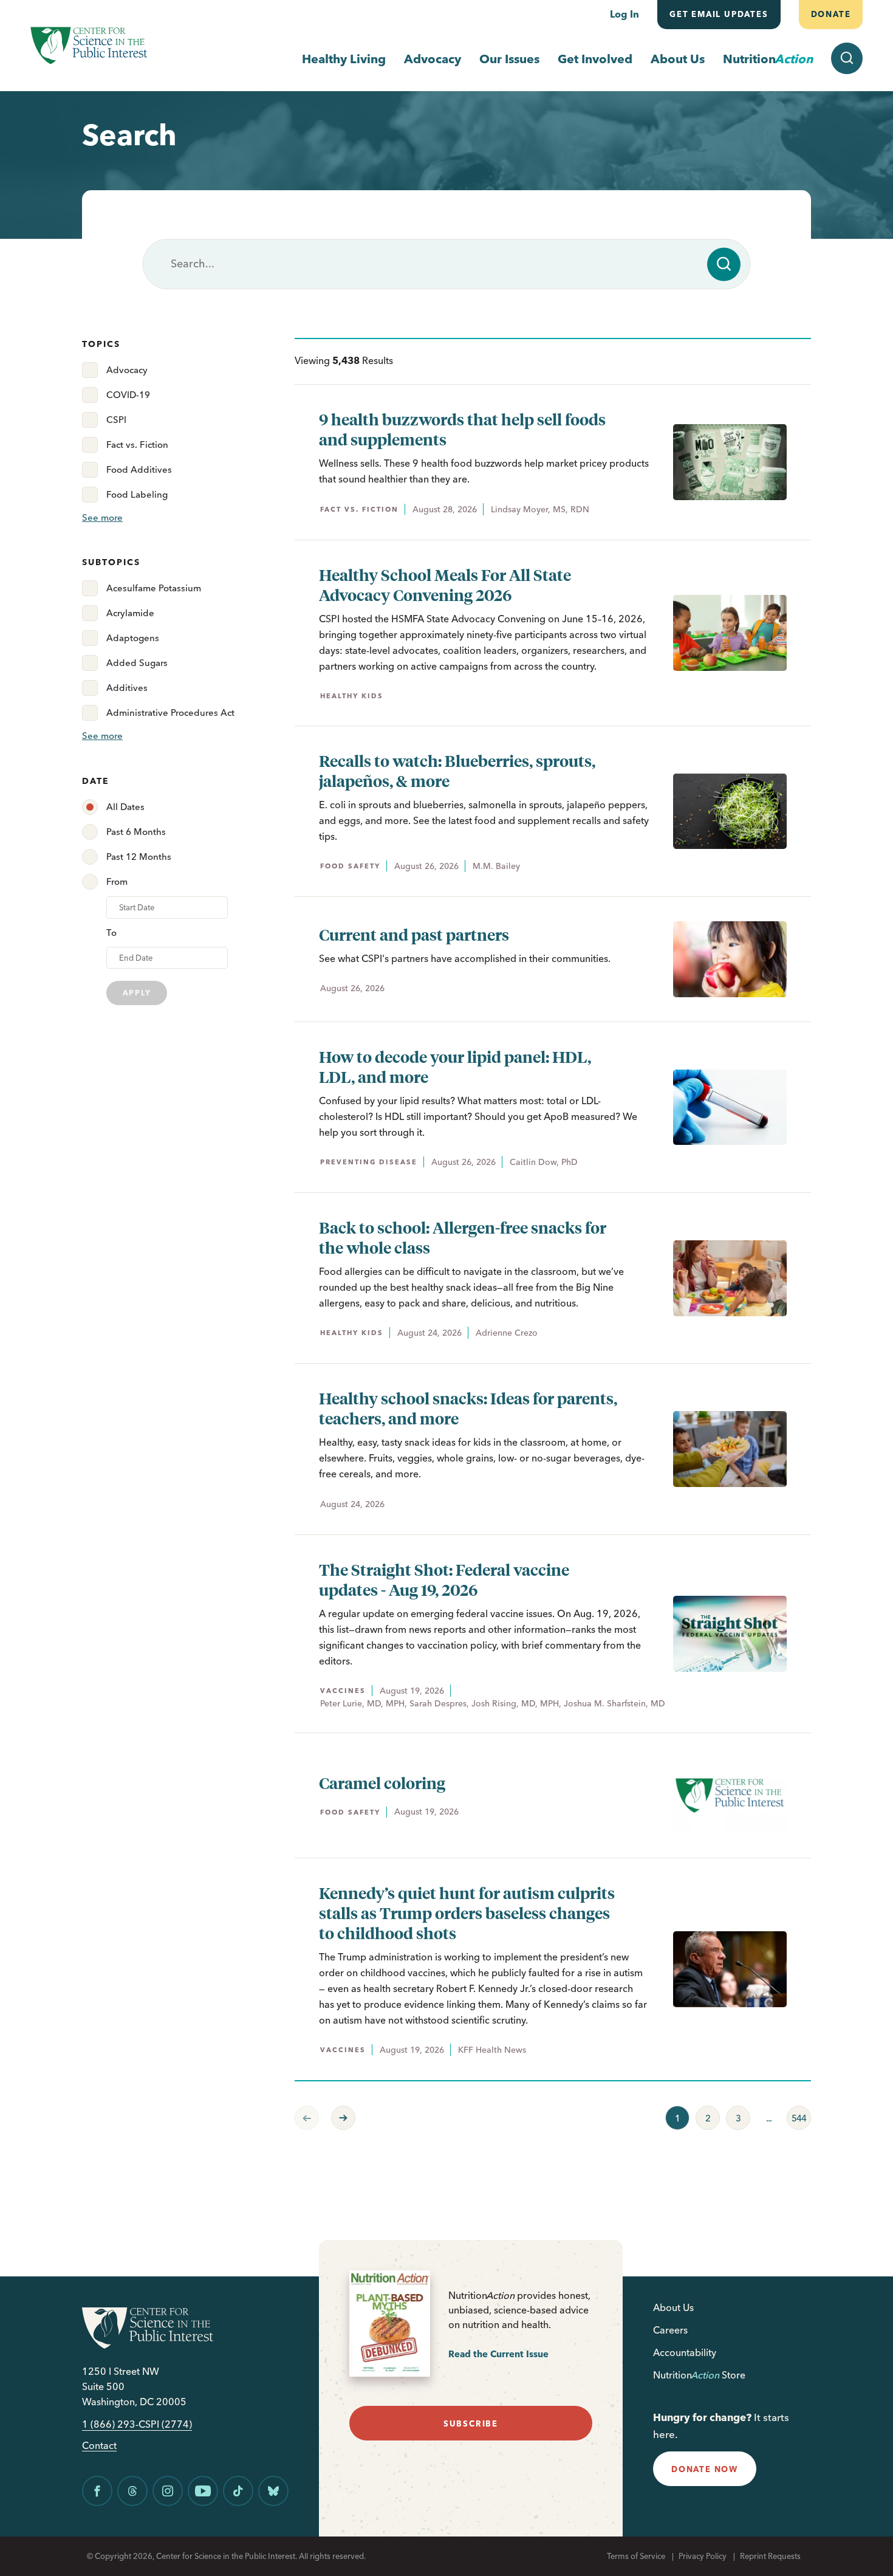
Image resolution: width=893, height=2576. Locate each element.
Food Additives (139, 469)
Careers (670, 2330)
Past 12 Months (139, 857)
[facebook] (97, 2491)
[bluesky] (273, 2491)
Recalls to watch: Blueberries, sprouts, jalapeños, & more (457, 771)
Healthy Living (344, 59)
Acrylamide (130, 613)
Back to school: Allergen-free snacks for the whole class (463, 1237)
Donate (830, 14)
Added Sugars (137, 663)
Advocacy (433, 59)
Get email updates (719, 14)
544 (796, 2115)
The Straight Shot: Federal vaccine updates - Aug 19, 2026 (444, 1579)
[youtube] (203, 2491)
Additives (127, 688)
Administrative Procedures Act (170, 713)
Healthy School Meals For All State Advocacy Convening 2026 (445, 585)
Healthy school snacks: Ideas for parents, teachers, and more (468, 1408)
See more (102, 517)
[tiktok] (238, 2491)
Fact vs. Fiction (137, 445)
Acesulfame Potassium (154, 588)
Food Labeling (137, 494)
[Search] (724, 264)
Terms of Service (636, 2556)
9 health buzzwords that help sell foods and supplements (462, 429)
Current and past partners (414, 934)
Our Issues (509, 59)
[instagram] (168, 2491)
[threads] (132, 2491)
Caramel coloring (382, 1783)
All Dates (125, 807)
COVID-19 (128, 395)
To (111, 933)
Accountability (685, 2352)
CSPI (116, 420)
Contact (99, 2446)
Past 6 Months (136, 832)
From (117, 881)
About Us (678, 59)
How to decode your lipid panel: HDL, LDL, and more (455, 1066)
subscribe (471, 2423)
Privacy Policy (703, 2556)
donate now (705, 2469)
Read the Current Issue (498, 2354)
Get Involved (595, 59)
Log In (624, 14)
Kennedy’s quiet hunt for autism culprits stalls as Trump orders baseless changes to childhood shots (467, 1913)
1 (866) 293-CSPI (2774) (137, 2424)
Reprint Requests (770, 2556)
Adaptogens (133, 638)
